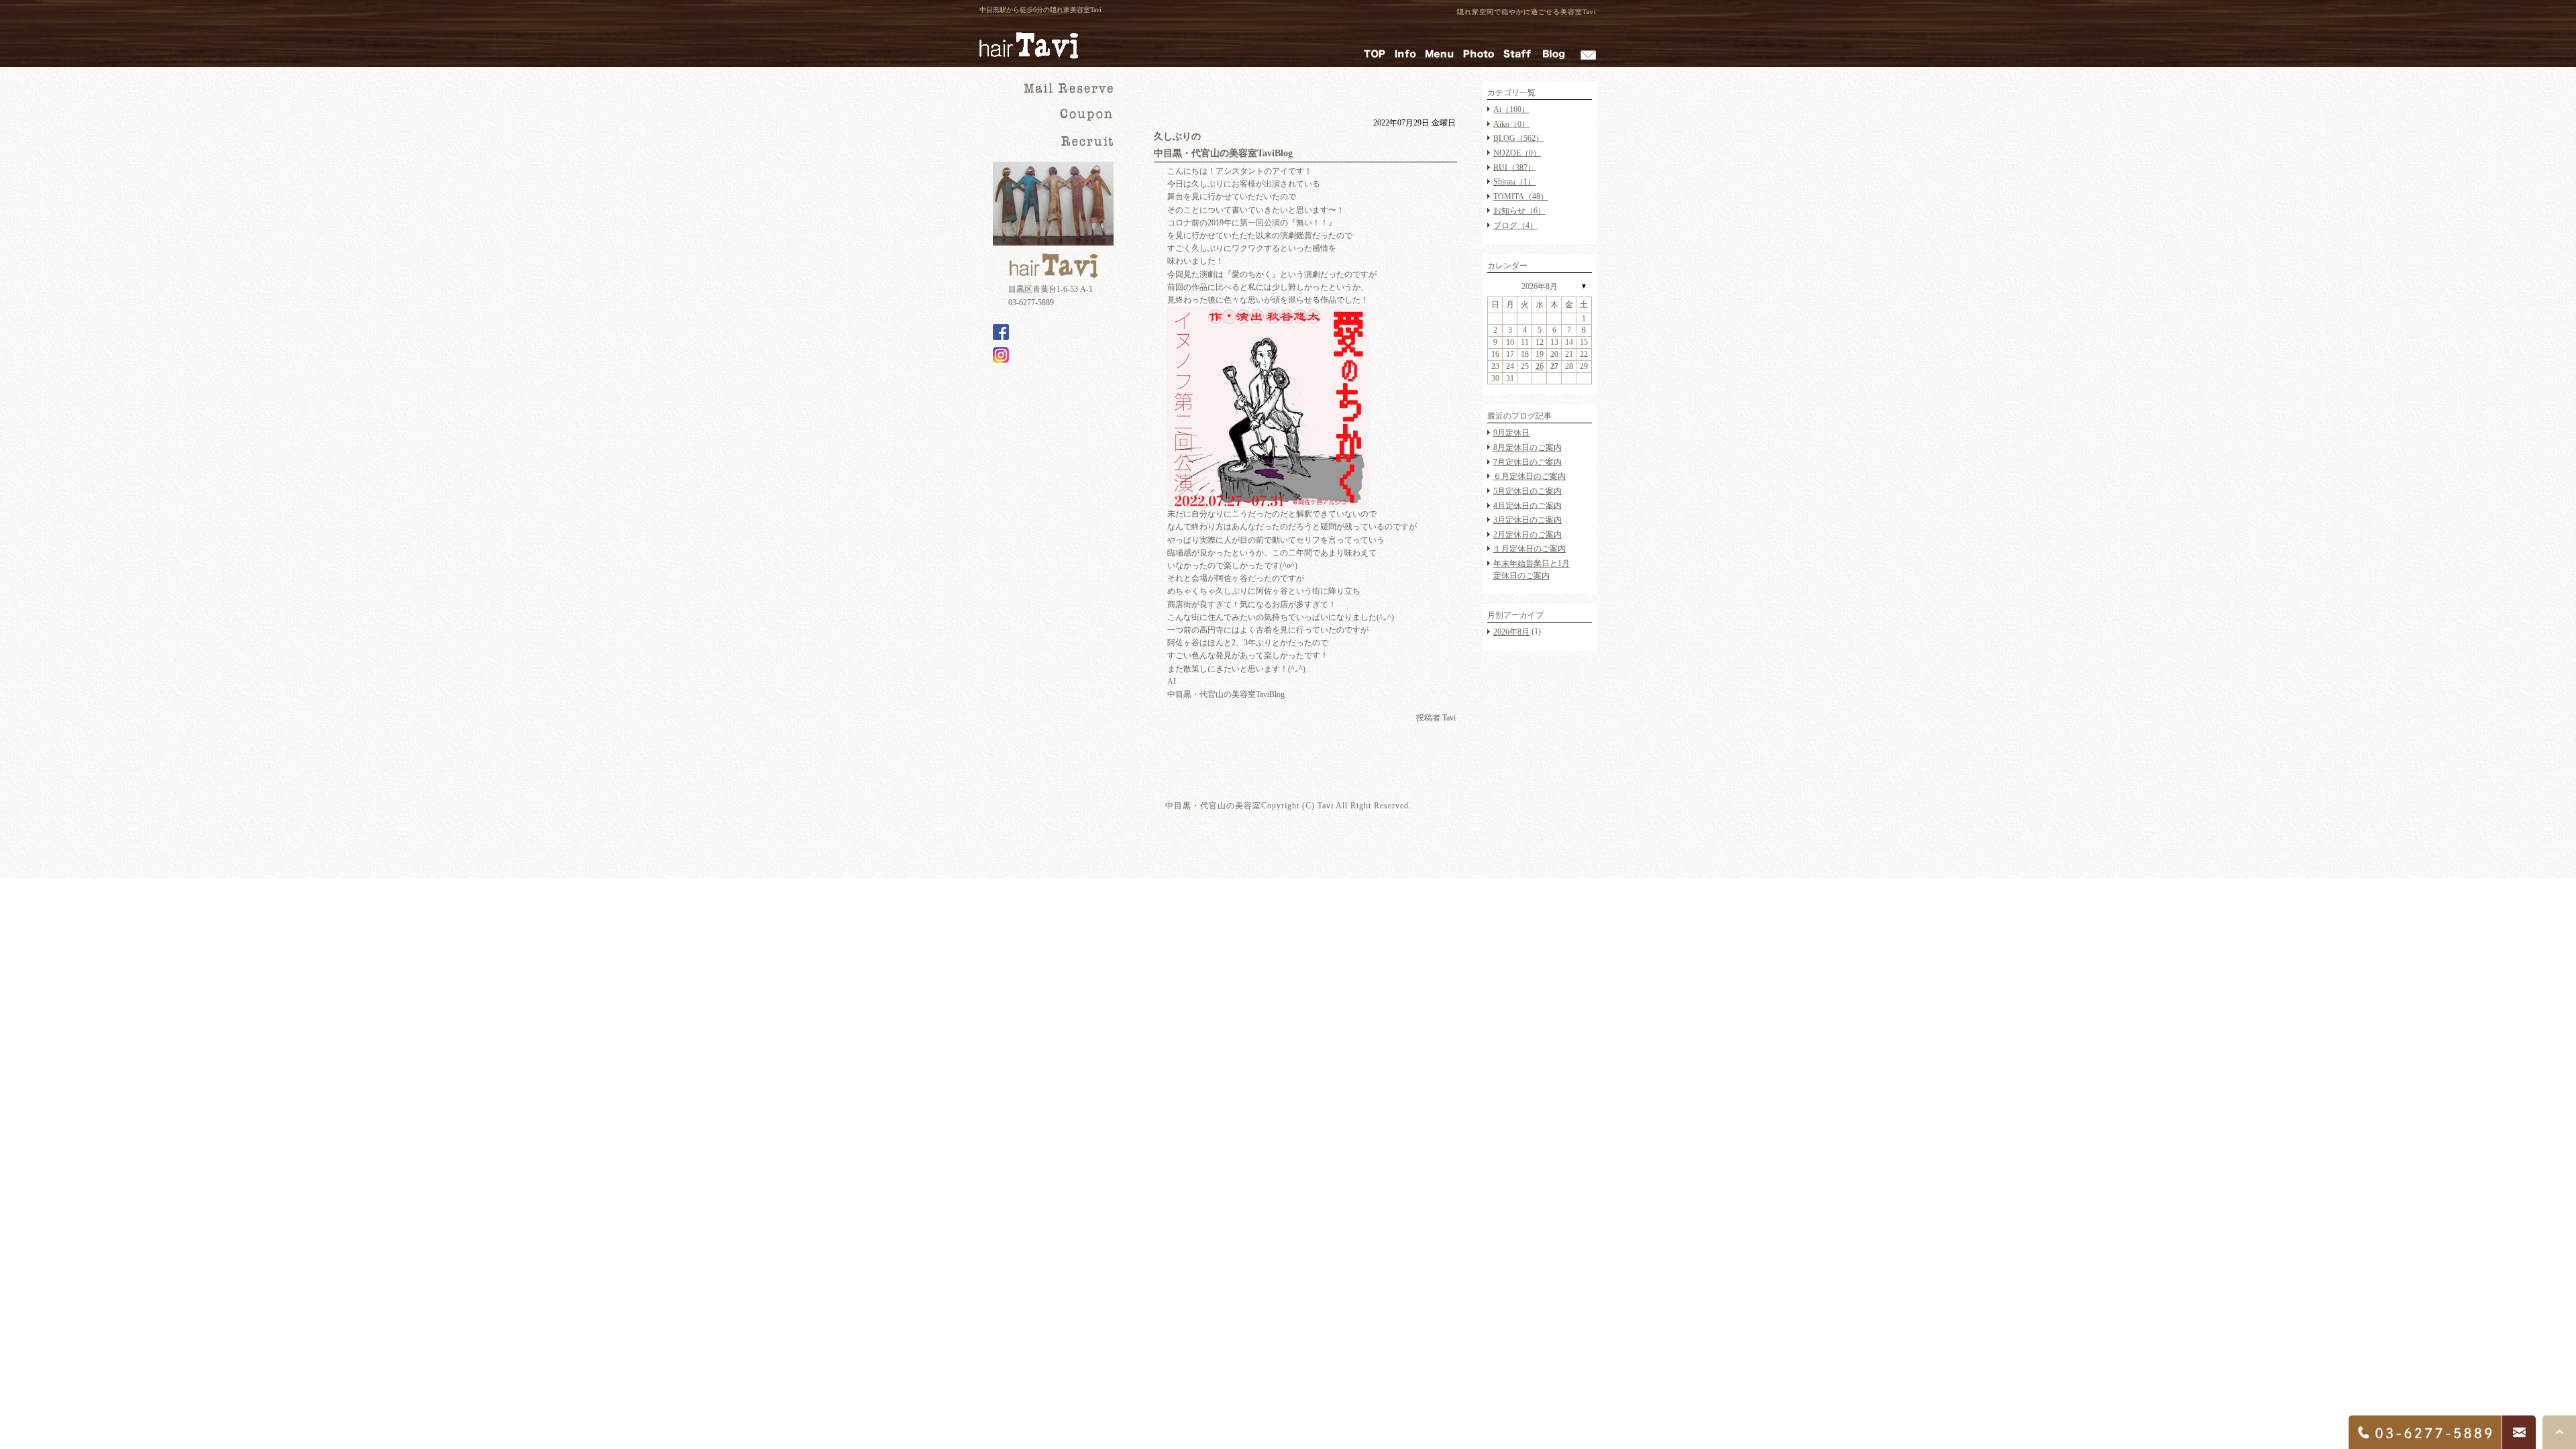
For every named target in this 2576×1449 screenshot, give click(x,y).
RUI (1514, 167)
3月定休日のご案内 (1527, 520)
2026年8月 (1540, 286)
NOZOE (1517, 153)
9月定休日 (1511, 433)
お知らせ (1519, 211)
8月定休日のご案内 (1527, 447)
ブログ (1515, 225)
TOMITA (1521, 197)
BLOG (1518, 138)
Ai (1511, 109)
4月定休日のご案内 (1527, 505)
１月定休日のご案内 (1529, 549)
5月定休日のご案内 (1527, 491)
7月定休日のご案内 (1527, 462)
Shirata (1514, 182)
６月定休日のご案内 (1529, 476)
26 (1540, 366)
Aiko (1511, 123)
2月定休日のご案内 (1527, 535)
